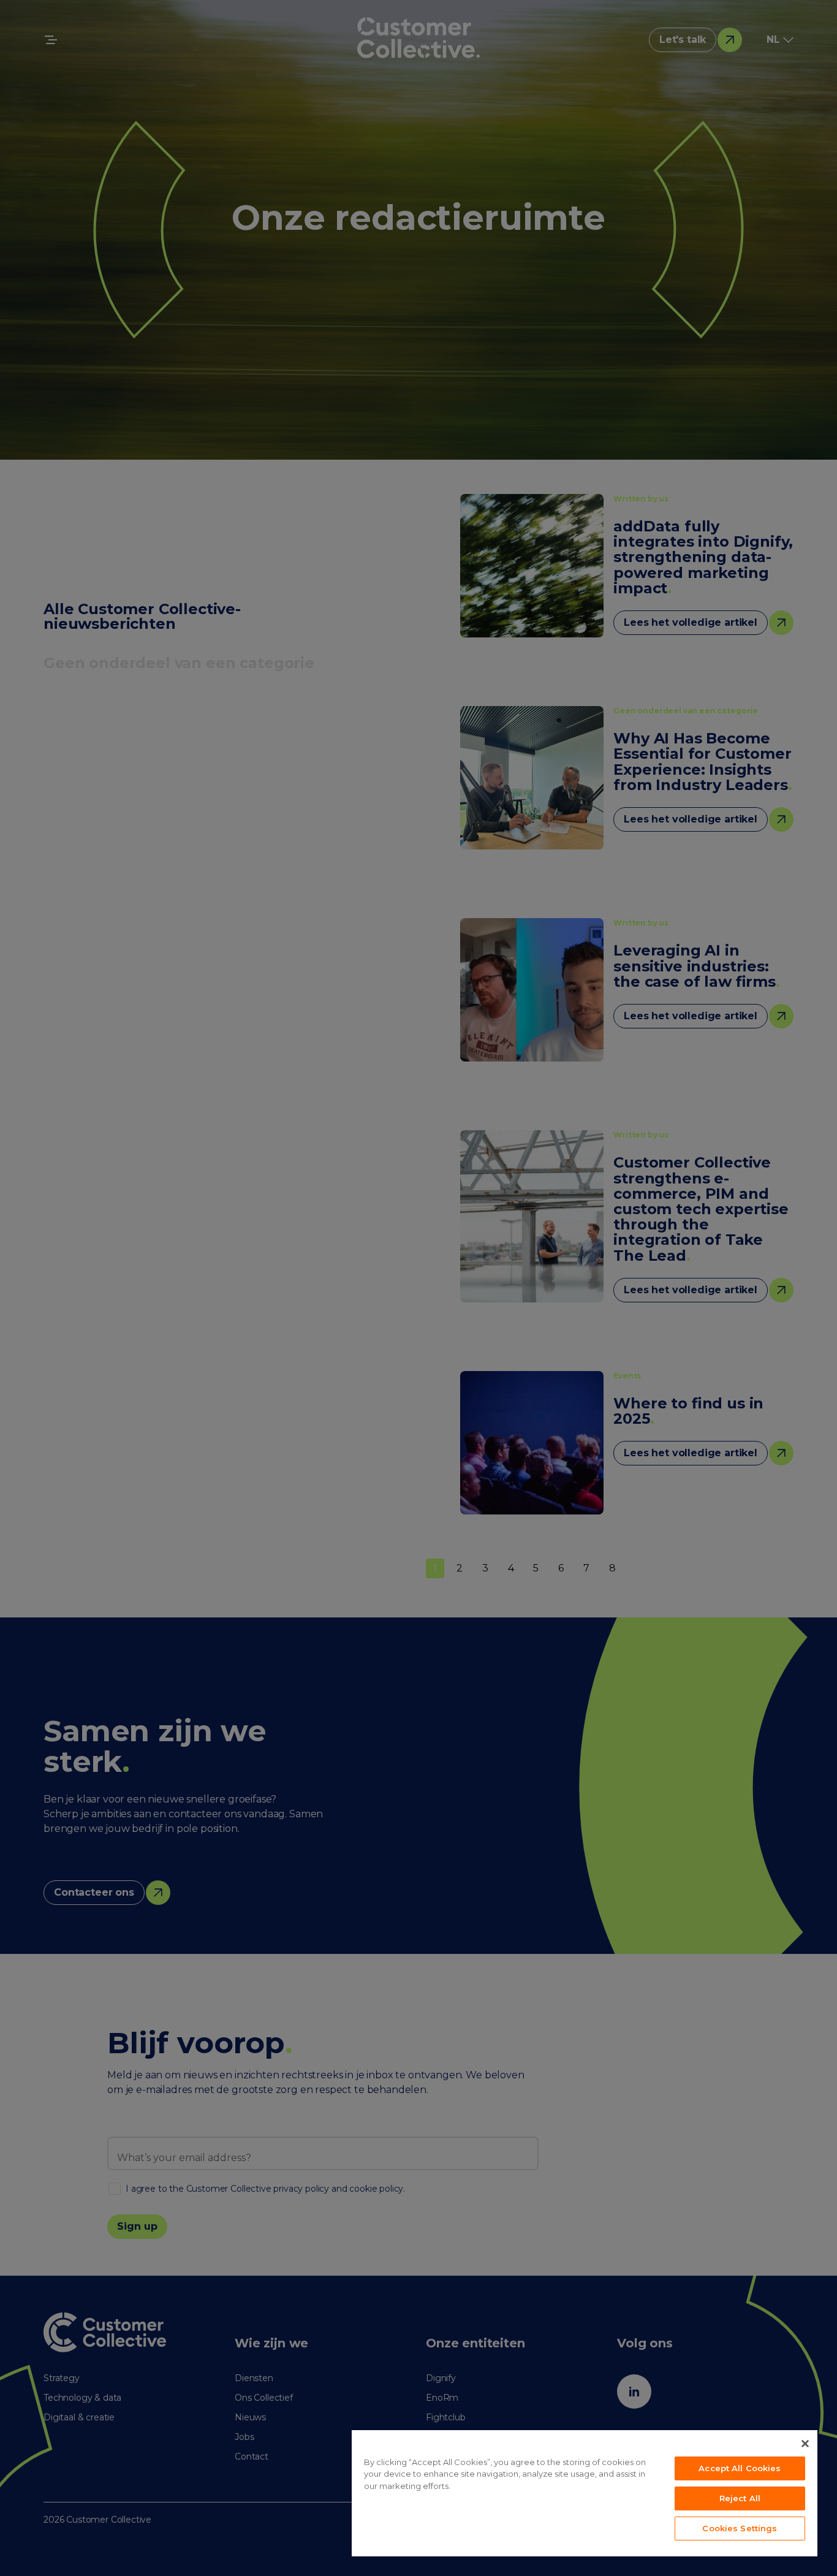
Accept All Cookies (740, 2468)
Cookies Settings (740, 2528)
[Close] (805, 2444)
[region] (585, 2493)
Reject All (740, 2498)
